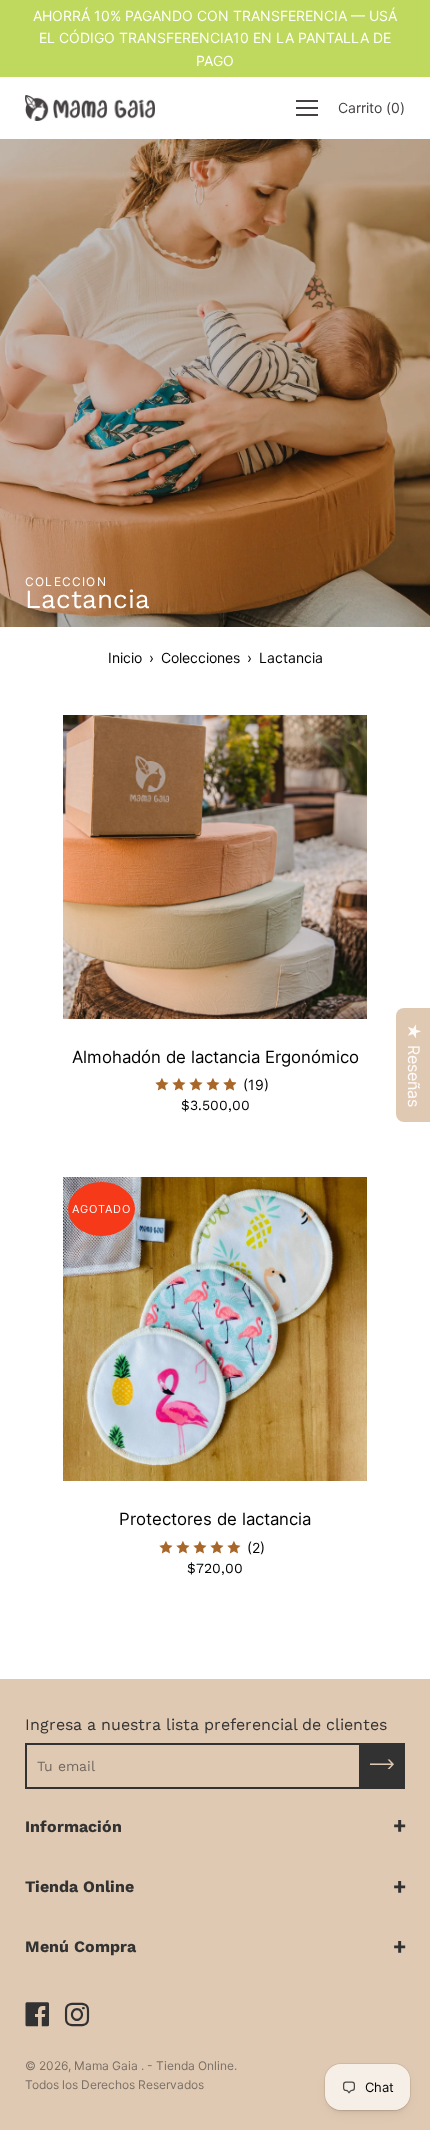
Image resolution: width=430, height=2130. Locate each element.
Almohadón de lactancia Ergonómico (215, 1057)
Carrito (371, 107)
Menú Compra (80, 1946)
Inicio (125, 657)
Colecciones (200, 657)
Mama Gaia (107, 2065)
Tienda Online (79, 1886)
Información (73, 1826)
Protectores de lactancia (215, 1519)
